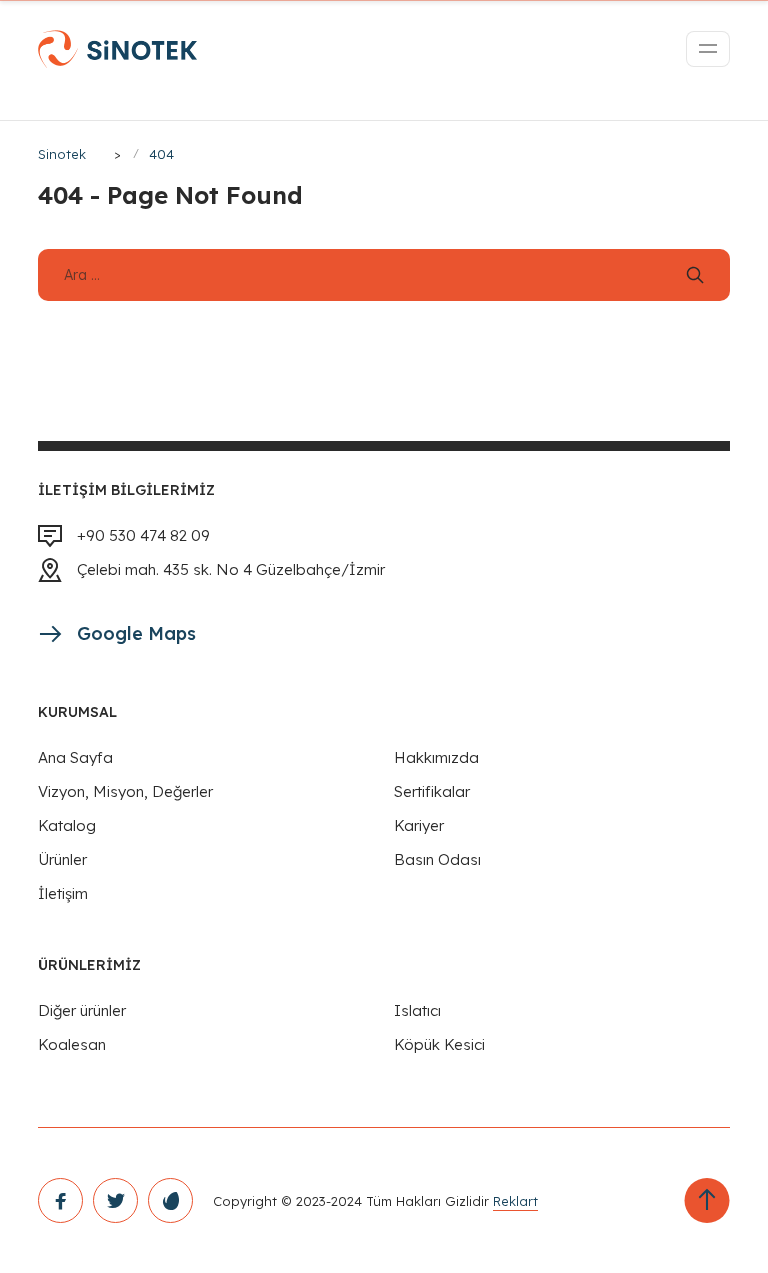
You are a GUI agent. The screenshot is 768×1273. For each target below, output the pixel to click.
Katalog (67, 825)
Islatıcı (417, 1010)
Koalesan (72, 1044)
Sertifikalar (432, 791)
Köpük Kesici (439, 1044)
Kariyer (419, 825)
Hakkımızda (436, 757)
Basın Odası (437, 859)
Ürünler (62, 859)
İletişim (63, 893)
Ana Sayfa (75, 757)
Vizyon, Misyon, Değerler (125, 791)
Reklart (515, 1201)
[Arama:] (383, 274)
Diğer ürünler (82, 1010)
